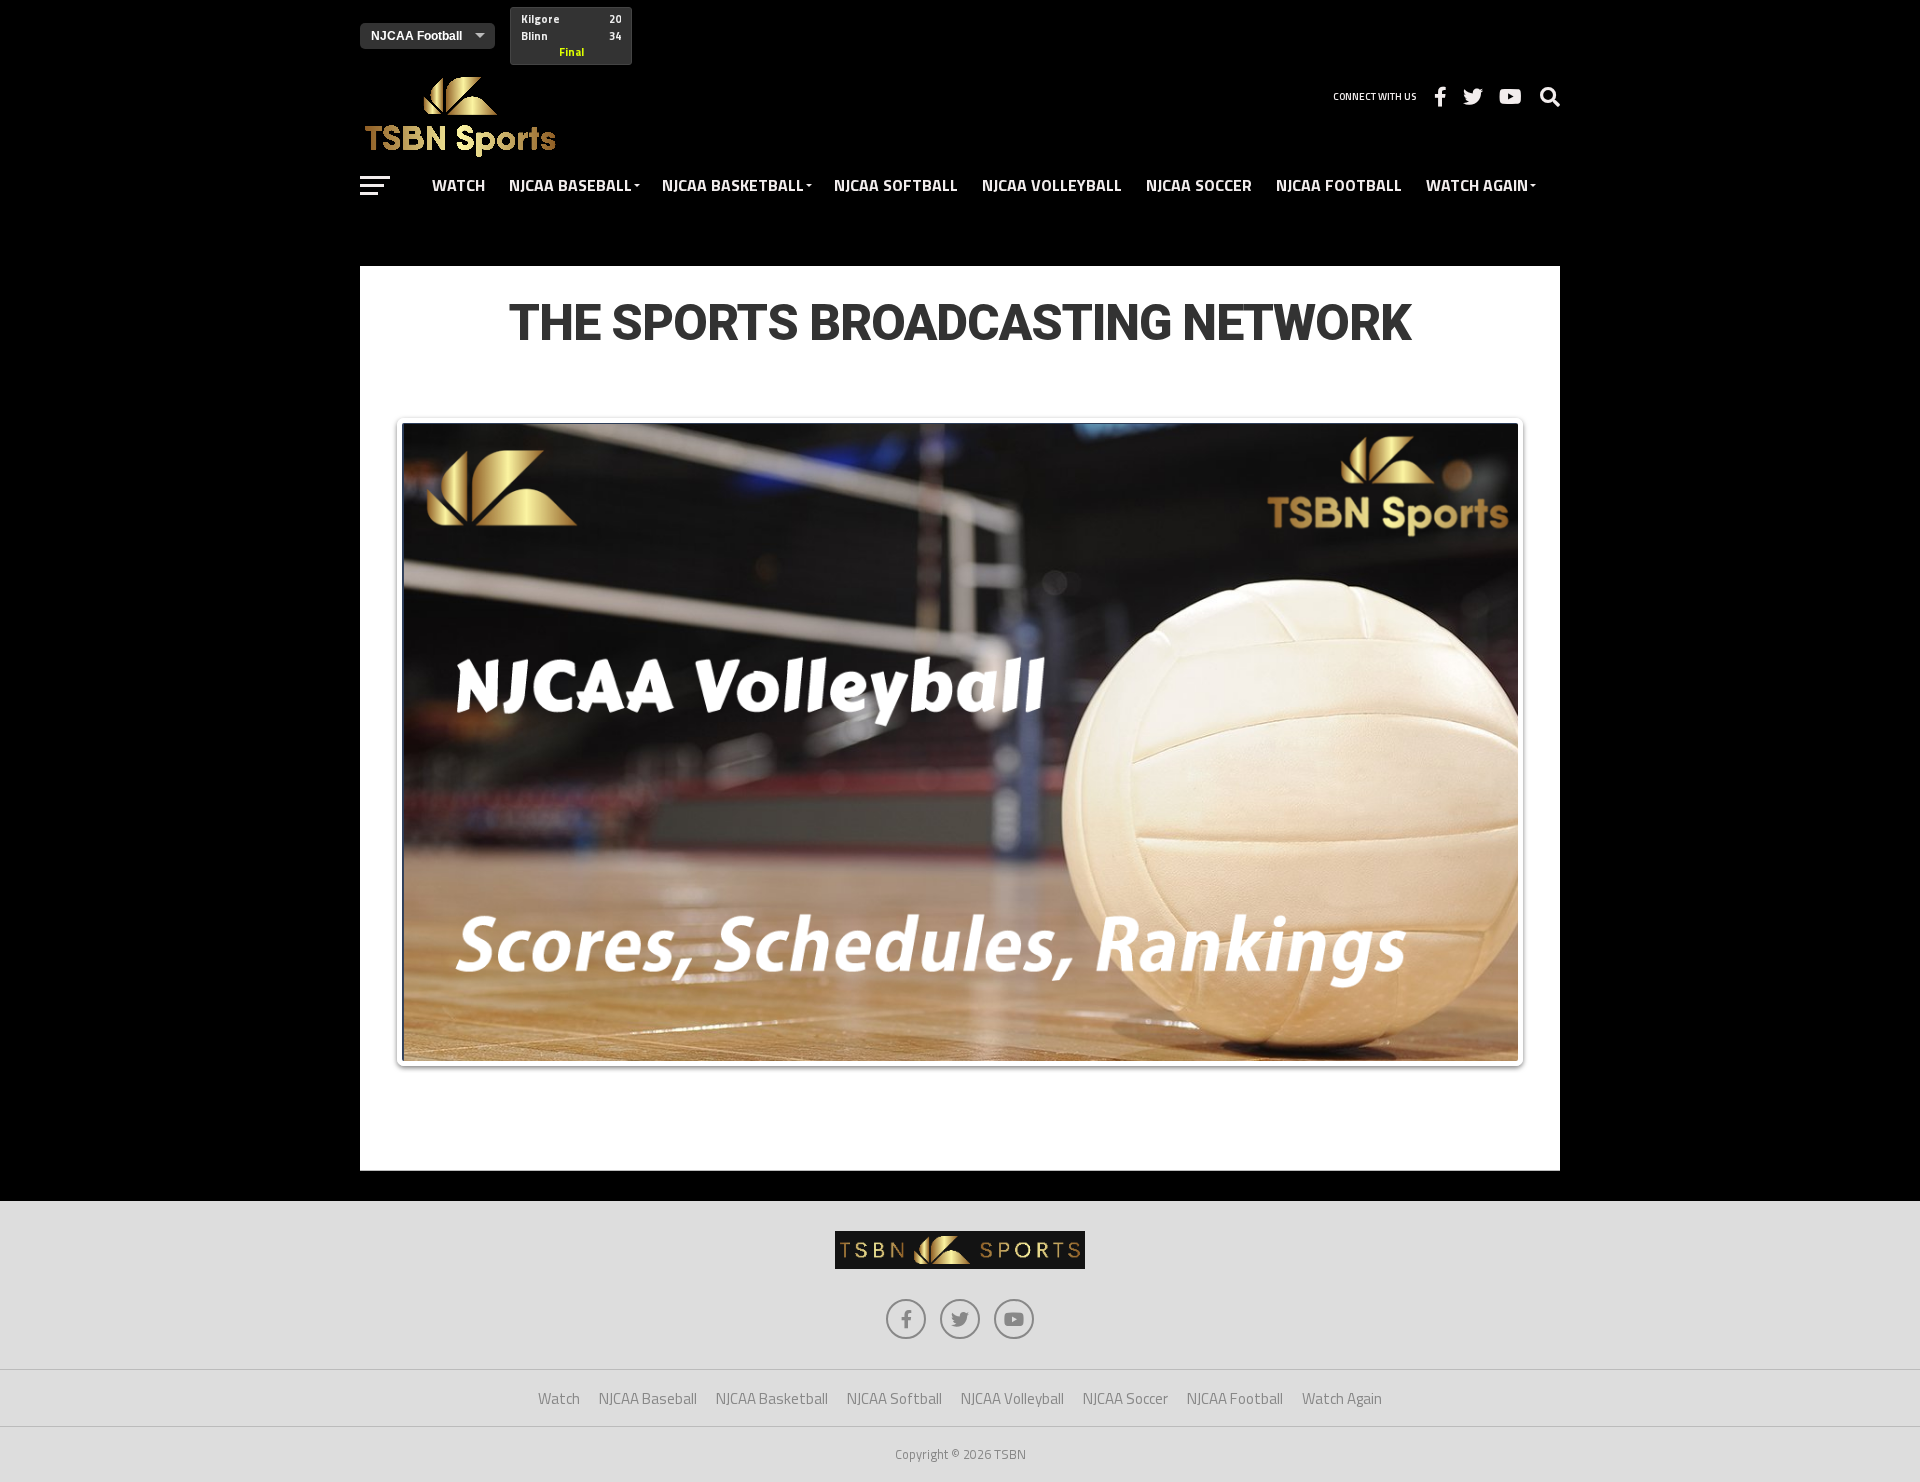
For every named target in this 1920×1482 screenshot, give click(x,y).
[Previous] (432, 742)
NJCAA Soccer (1199, 185)
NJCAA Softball (896, 185)
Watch (458, 185)
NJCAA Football (1339, 185)
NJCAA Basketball (733, 185)
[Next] (1488, 742)
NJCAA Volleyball (1052, 185)
